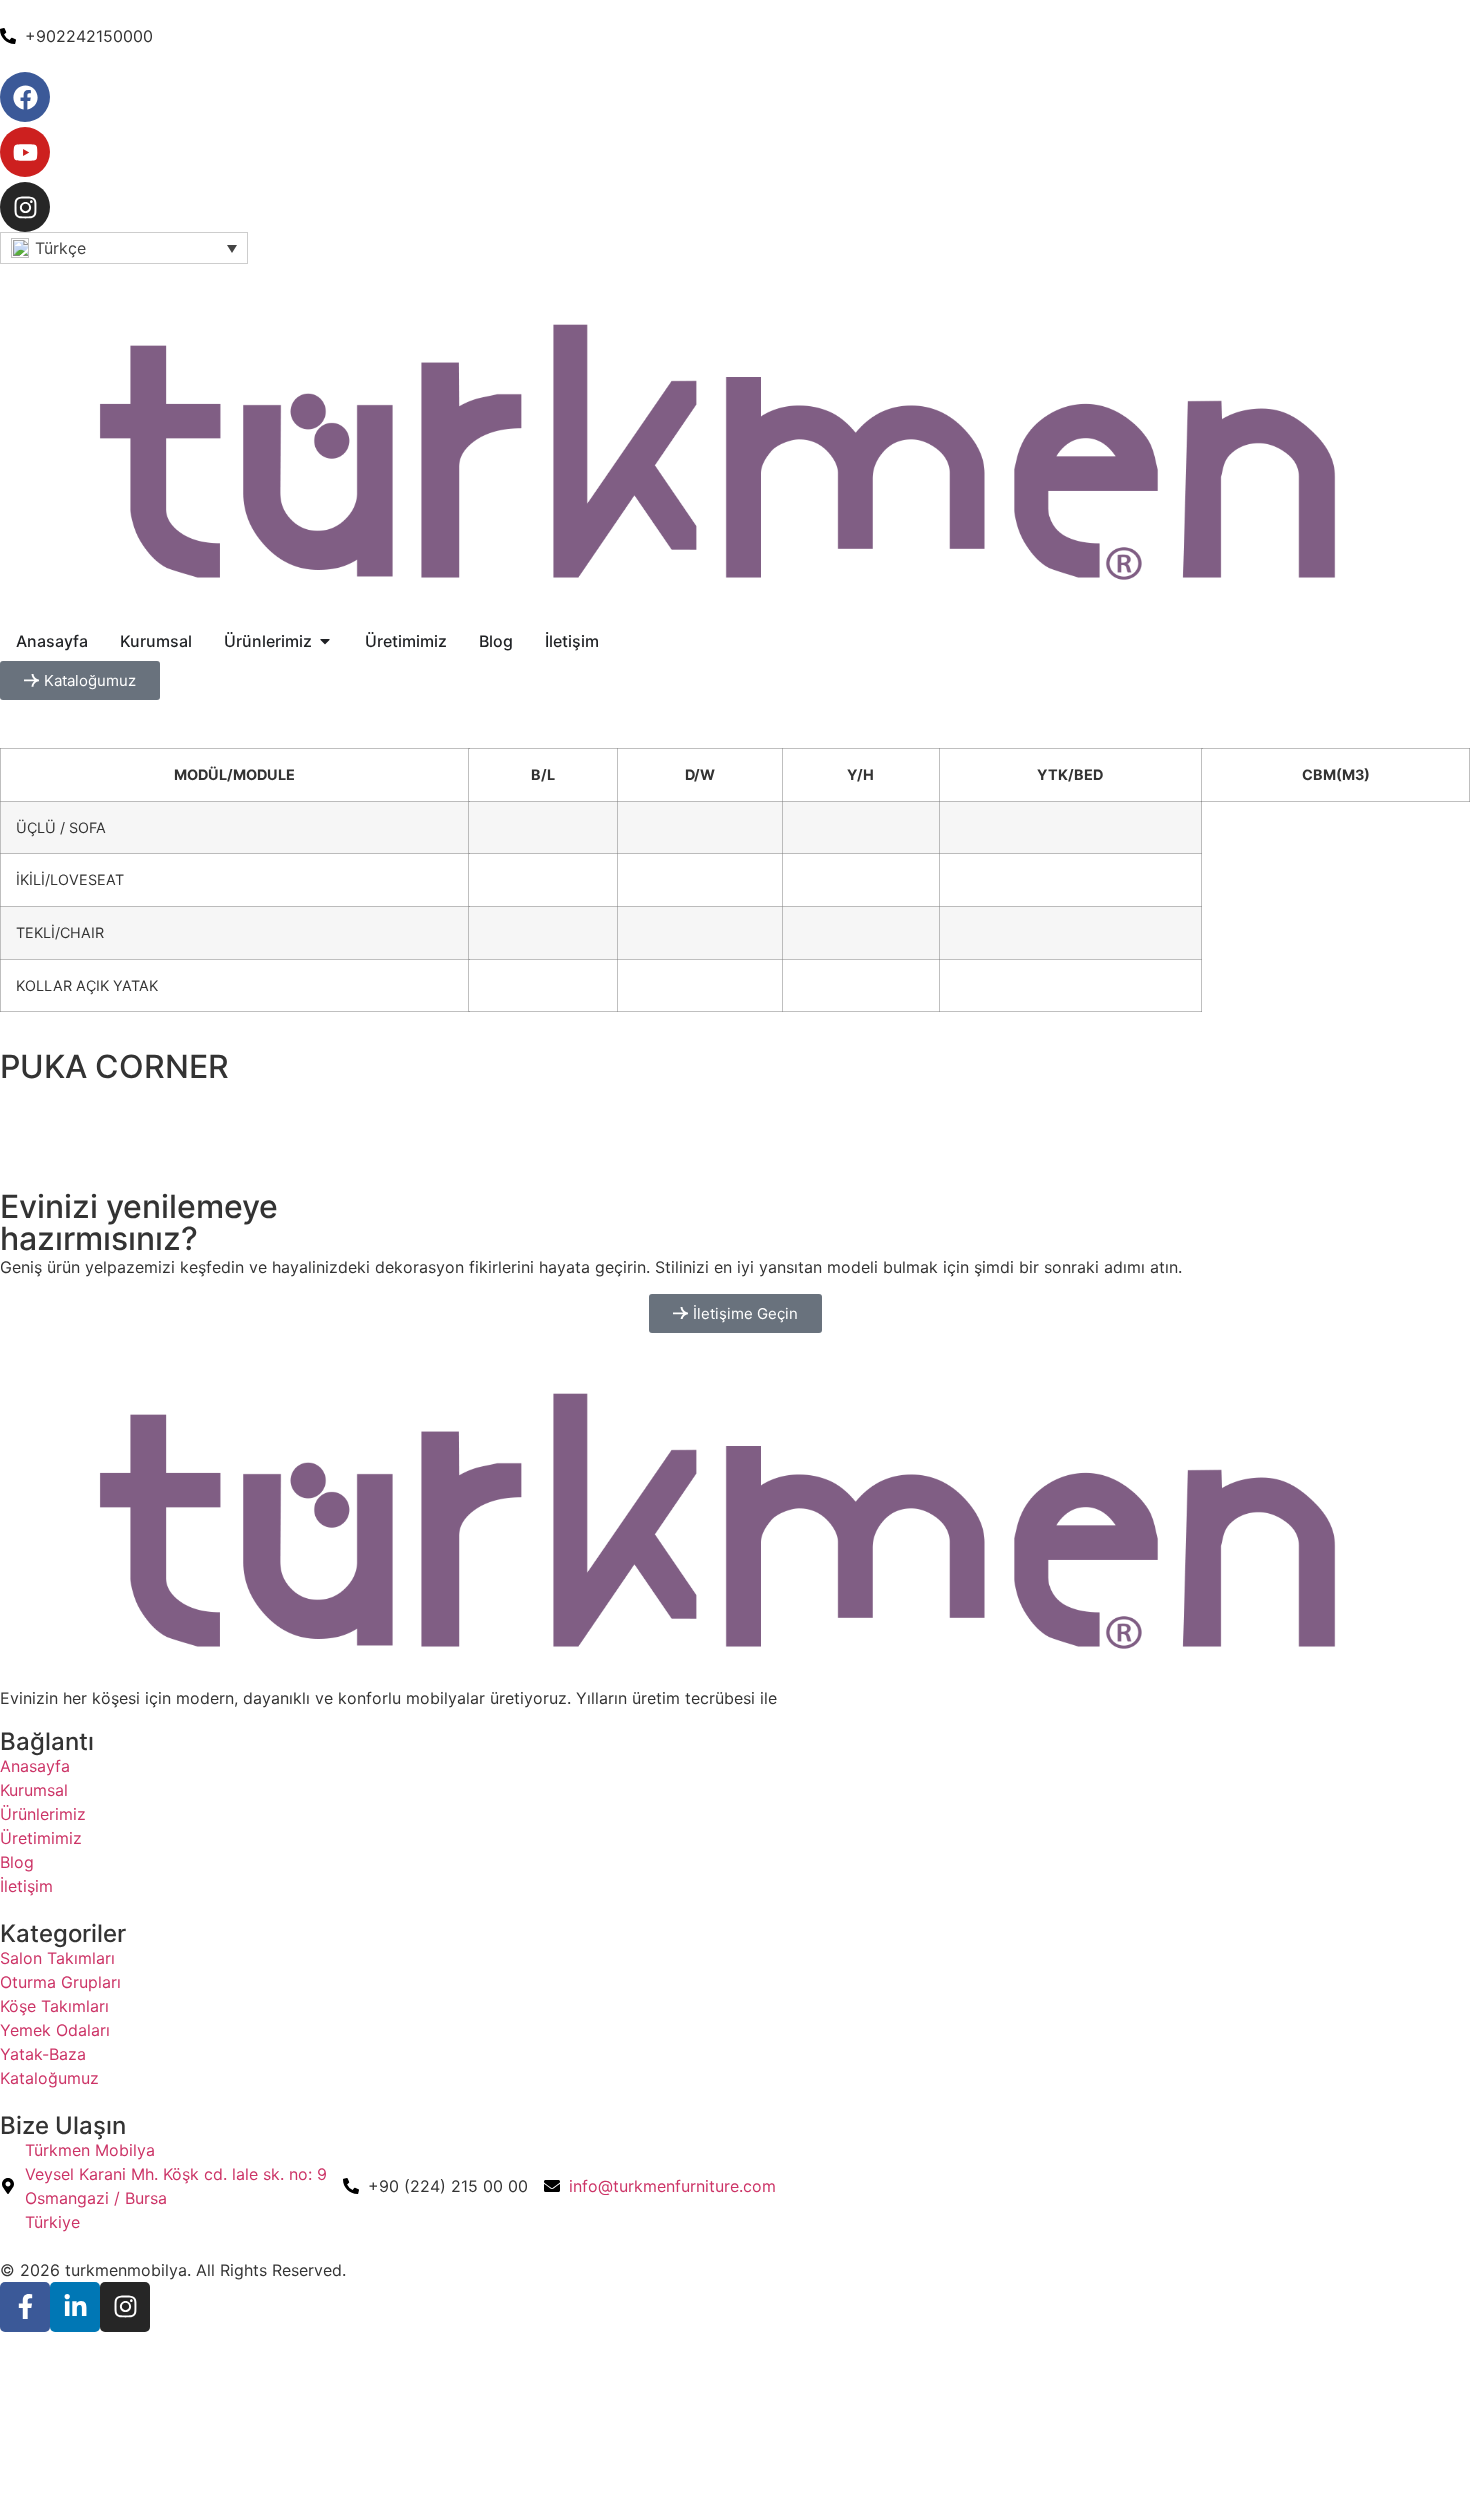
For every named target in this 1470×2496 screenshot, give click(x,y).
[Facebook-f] (25, 2307)
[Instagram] (25, 207)
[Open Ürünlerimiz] (325, 641)
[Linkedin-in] (75, 2307)
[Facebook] (25, 97)
